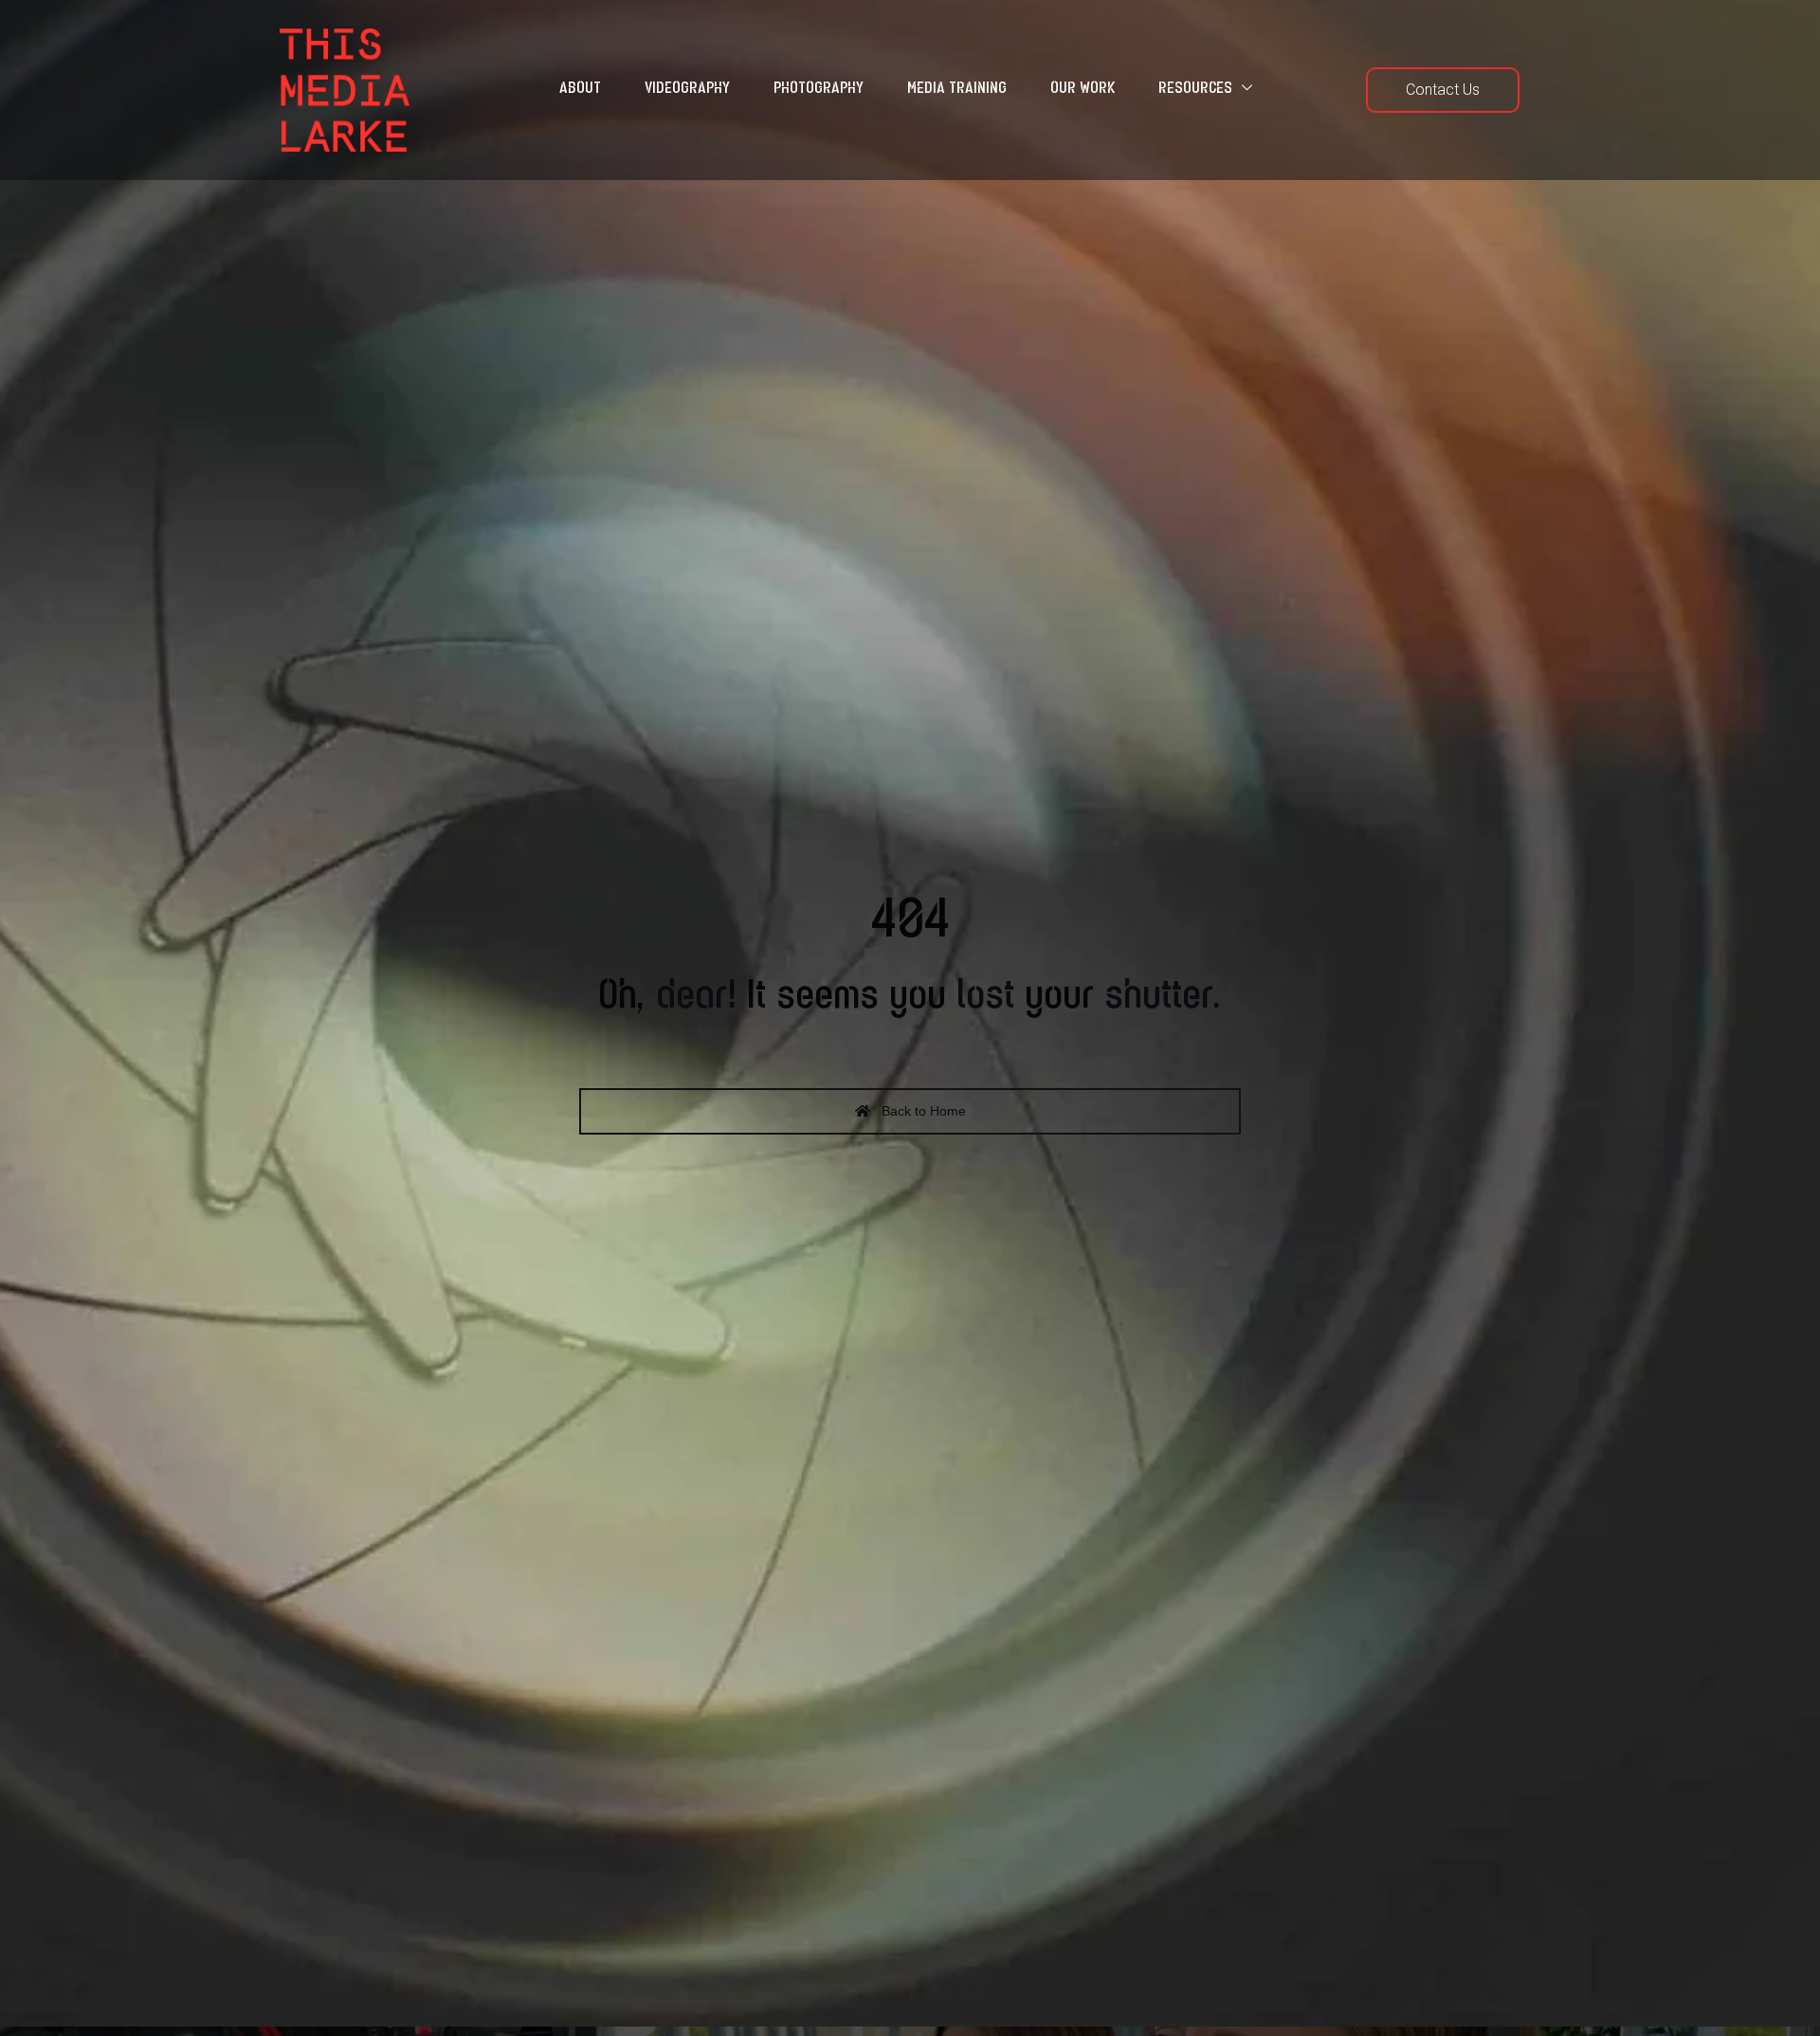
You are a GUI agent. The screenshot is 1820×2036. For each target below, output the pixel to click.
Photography (819, 89)
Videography (687, 89)
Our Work (1083, 89)
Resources (1195, 89)
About (580, 89)
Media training (957, 89)
